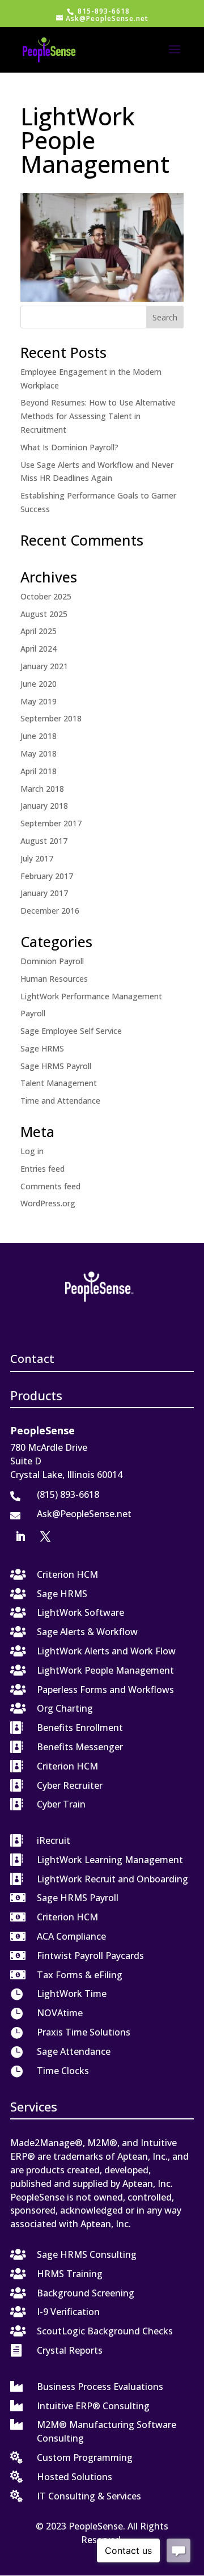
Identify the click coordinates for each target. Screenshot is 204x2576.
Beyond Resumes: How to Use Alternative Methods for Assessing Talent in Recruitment (98, 416)
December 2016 (50, 911)
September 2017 (51, 823)
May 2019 (39, 701)
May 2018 (39, 753)
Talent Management (59, 1083)
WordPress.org (48, 1203)
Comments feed (50, 1186)
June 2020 (39, 684)
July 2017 (37, 858)
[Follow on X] (45, 1536)
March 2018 (42, 789)
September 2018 (51, 718)
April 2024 (39, 649)
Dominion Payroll (52, 961)
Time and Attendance (60, 1101)
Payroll (33, 1013)
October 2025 (46, 596)
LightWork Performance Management (91, 996)
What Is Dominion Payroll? (69, 447)
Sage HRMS (42, 1048)
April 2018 (39, 771)
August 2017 (44, 841)
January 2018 (44, 806)
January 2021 (44, 666)
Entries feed (42, 1169)
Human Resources (54, 979)
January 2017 (44, 893)
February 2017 (47, 876)
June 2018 (39, 736)
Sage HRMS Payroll (56, 1066)
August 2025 (44, 614)
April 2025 (39, 631)
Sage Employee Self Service (71, 1031)
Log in (32, 1151)
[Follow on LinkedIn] (20, 1536)
